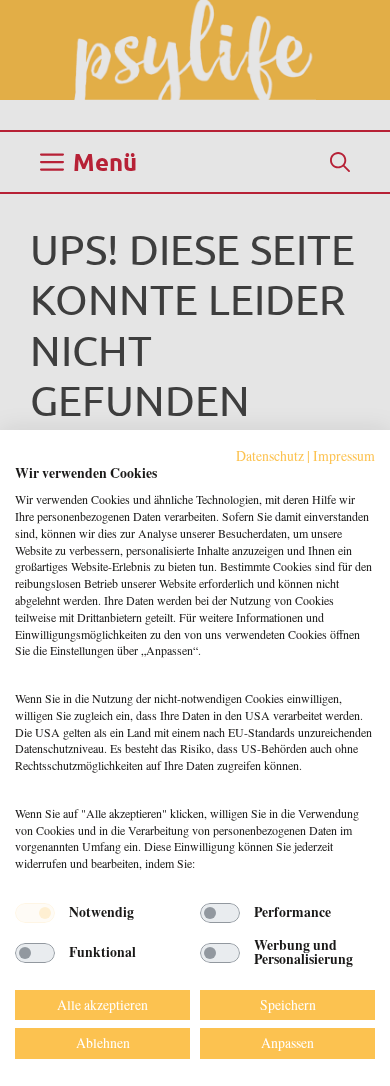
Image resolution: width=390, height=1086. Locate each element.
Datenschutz (270, 455)
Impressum (344, 455)
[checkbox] (35, 913)
